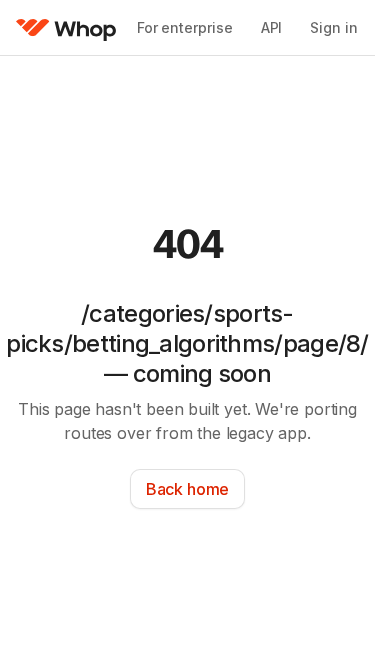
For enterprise (185, 27)
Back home (187, 489)
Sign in (333, 27)
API (272, 27)
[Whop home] (66, 28)
